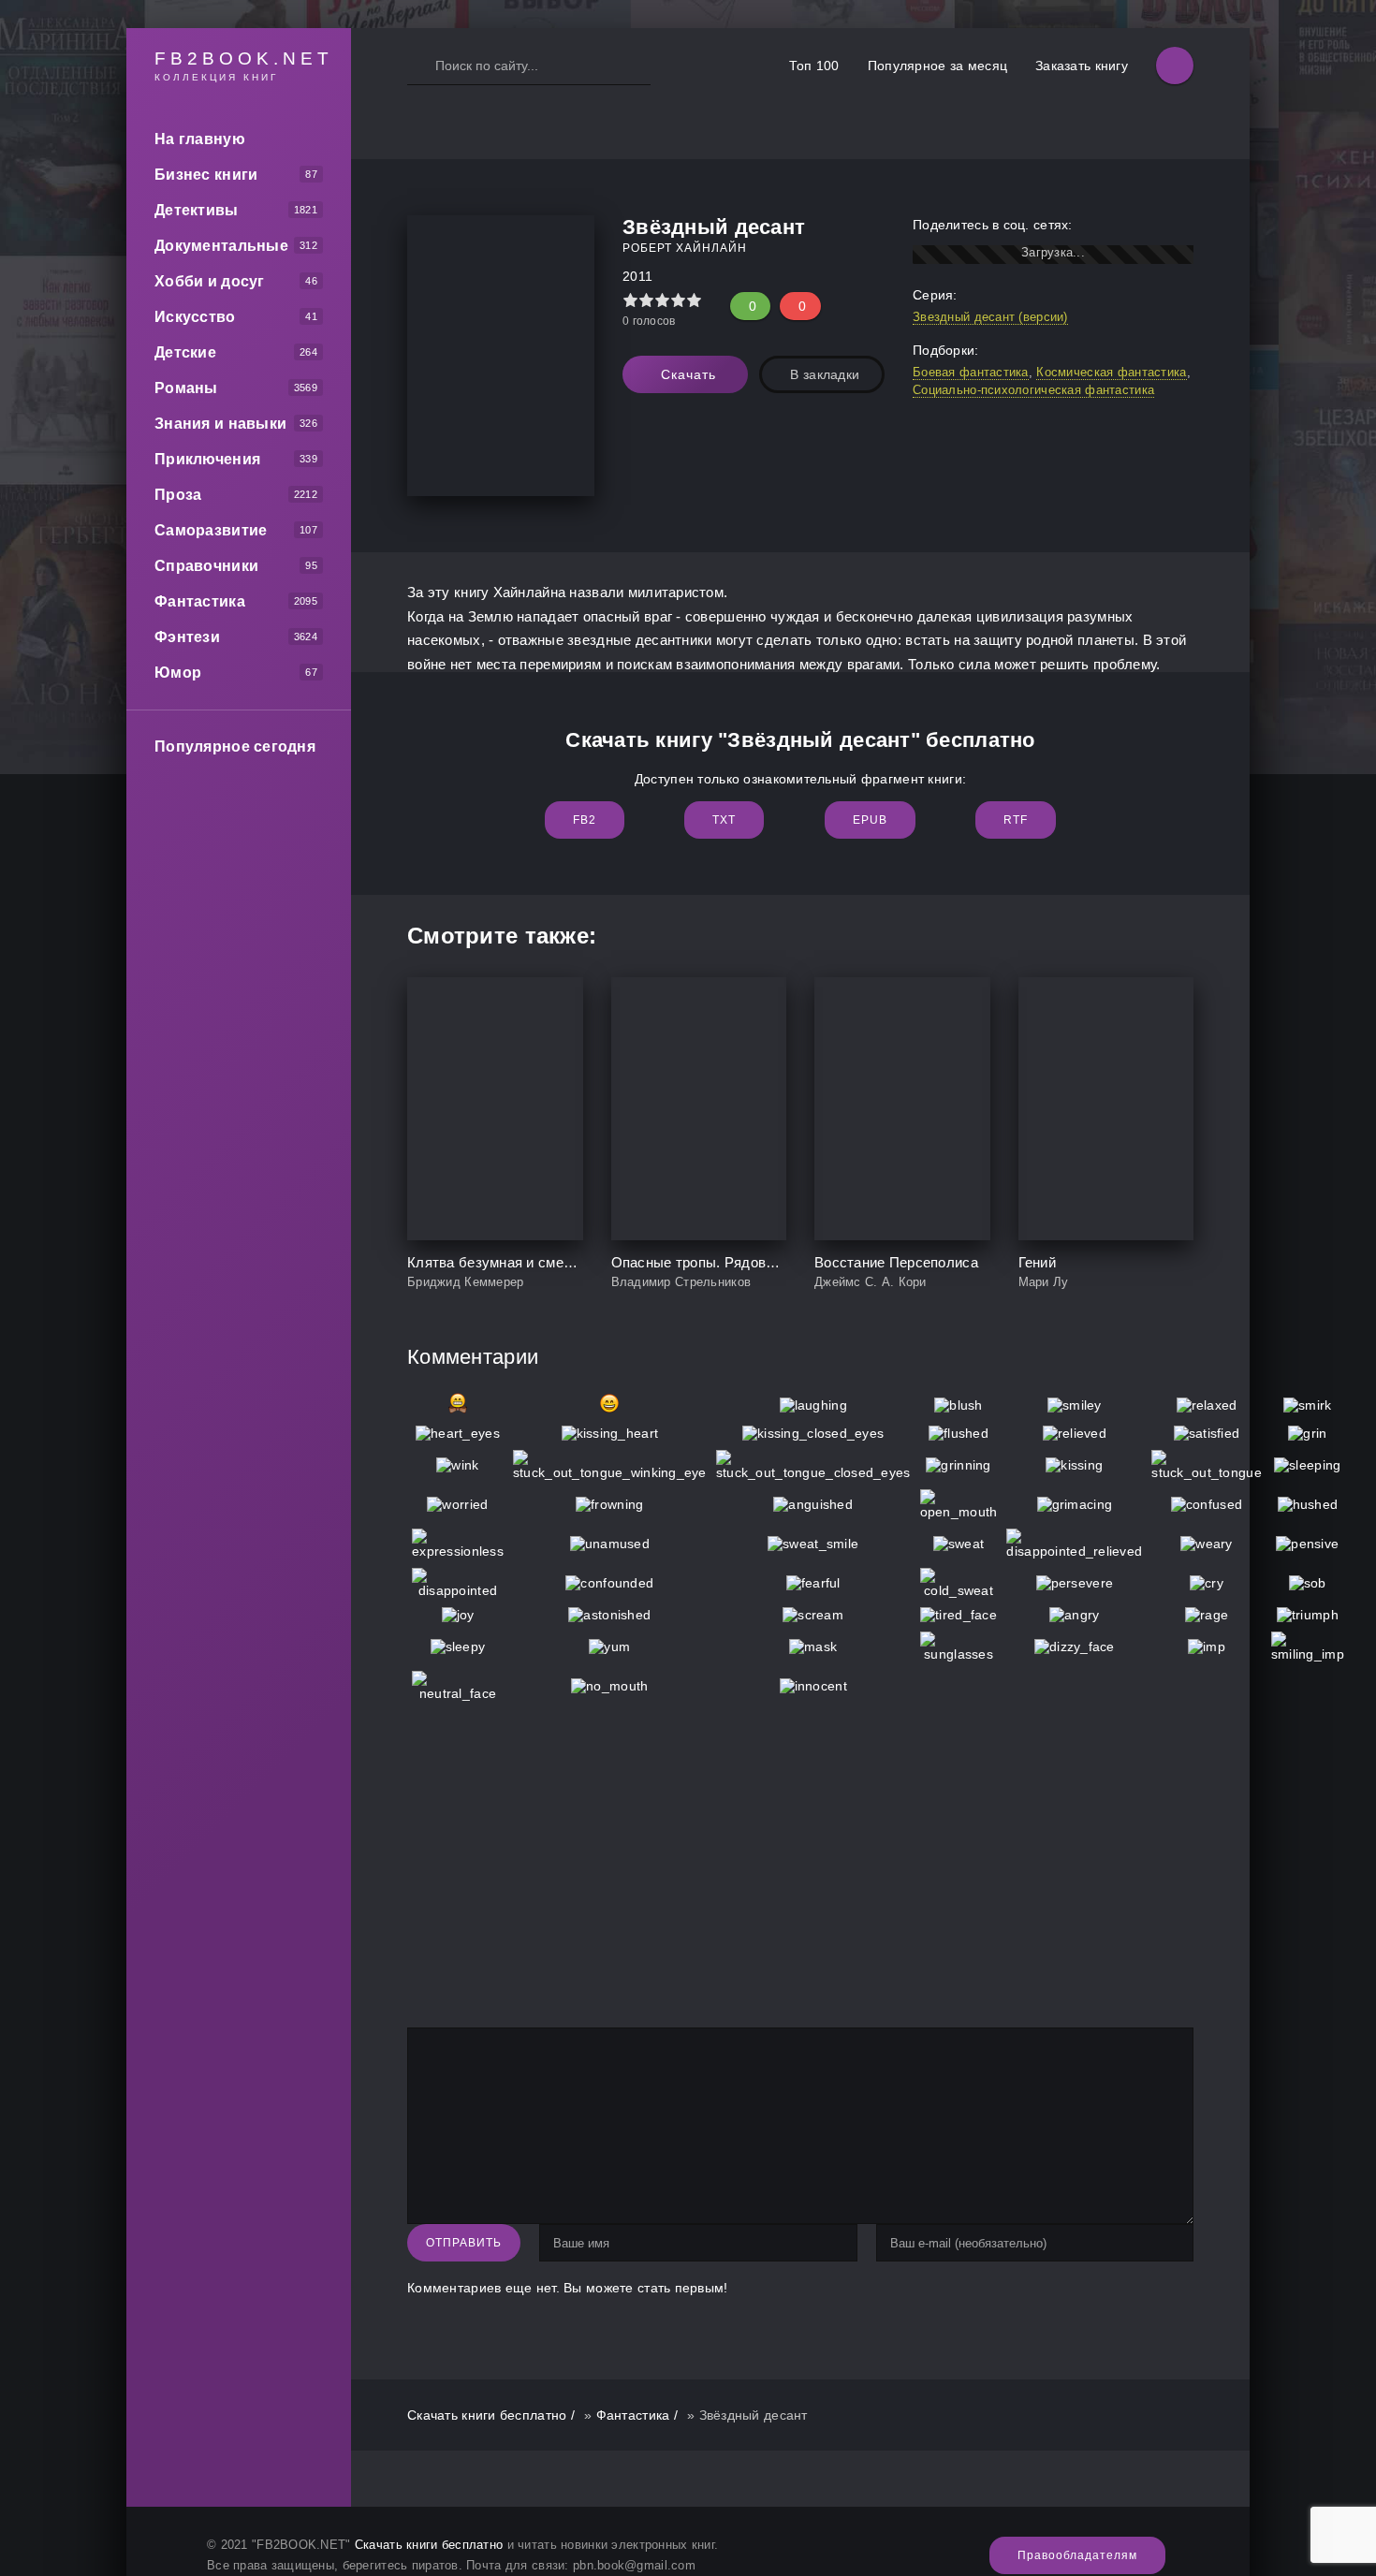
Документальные (221, 246)
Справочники (206, 566)
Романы (186, 388)
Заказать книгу (1082, 66)
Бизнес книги (206, 175)
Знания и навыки (220, 424)
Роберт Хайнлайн (685, 248)
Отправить (464, 2243)
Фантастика (200, 601)
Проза (178, 495)
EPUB (870, 820)
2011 (637, 276)
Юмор (178, 673)
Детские (185, 352)
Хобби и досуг (210, 281)
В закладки (825, 374)
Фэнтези (187, 637)
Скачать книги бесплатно (429, 2545)
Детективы (197, 210)
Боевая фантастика (971, 372)
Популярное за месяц (937, 66)
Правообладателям (1077, 2555)
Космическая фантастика (1111, 372)
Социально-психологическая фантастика (1033, 390)
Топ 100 (814, 66)
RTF (1016, 820)
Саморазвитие (211, 530)
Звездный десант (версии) (990, 317)
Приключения (207, 459)
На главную (200, 139)
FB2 (585, 820)
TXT (724, 820)
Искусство (195, 317)
